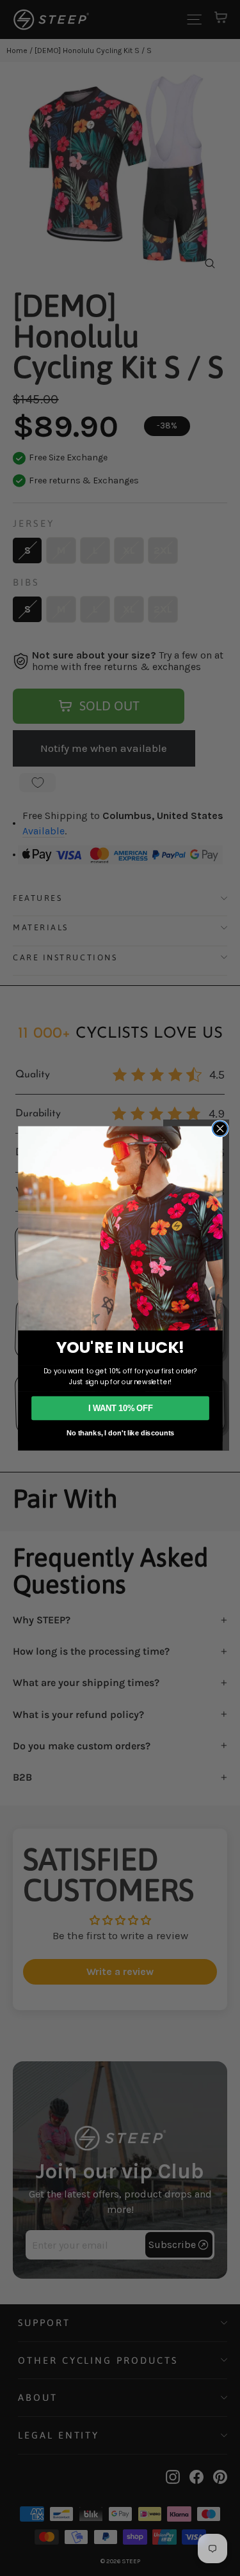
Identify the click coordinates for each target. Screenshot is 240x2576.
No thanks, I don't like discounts (120, 1432)
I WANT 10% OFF (120, 1408)
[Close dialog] (220, 1128)
